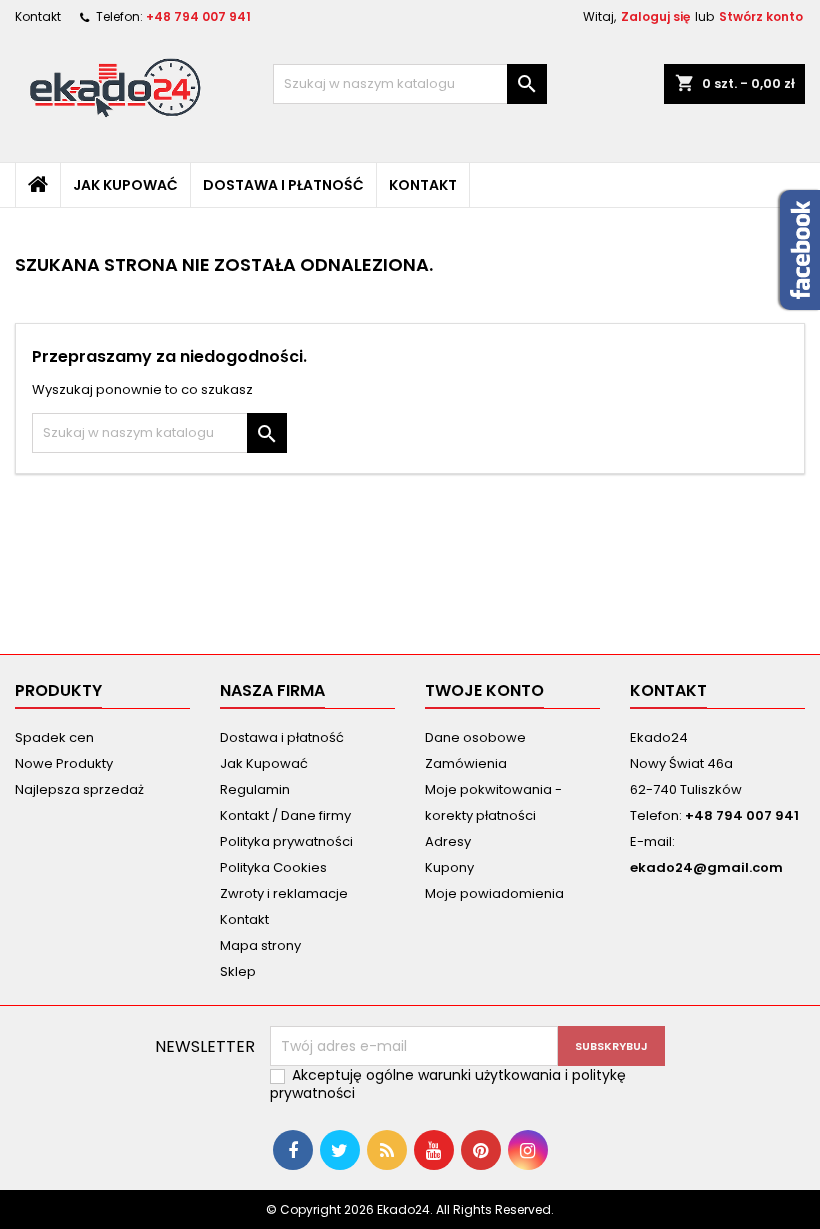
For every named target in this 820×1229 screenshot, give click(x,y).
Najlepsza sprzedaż (79, 789)
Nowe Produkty (64, 763)
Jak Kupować (125, 185)
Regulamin (255, 789)
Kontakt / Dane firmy (285, 815)
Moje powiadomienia (494, 893)
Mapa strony (260, 945)
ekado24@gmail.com (706, 867)
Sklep (238, 971)
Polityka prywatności (286, 841)
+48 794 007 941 (198, 16)
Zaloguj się (655, 16)
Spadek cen (54, 737)
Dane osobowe (475, 737)
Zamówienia (466, 763)
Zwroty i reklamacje (284, 893)
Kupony (449, 867)
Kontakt (38, 16)
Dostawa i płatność (283, 185)
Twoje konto (484, 690)
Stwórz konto (761, 16)
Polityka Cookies (273, 867)
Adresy (448, 841)
